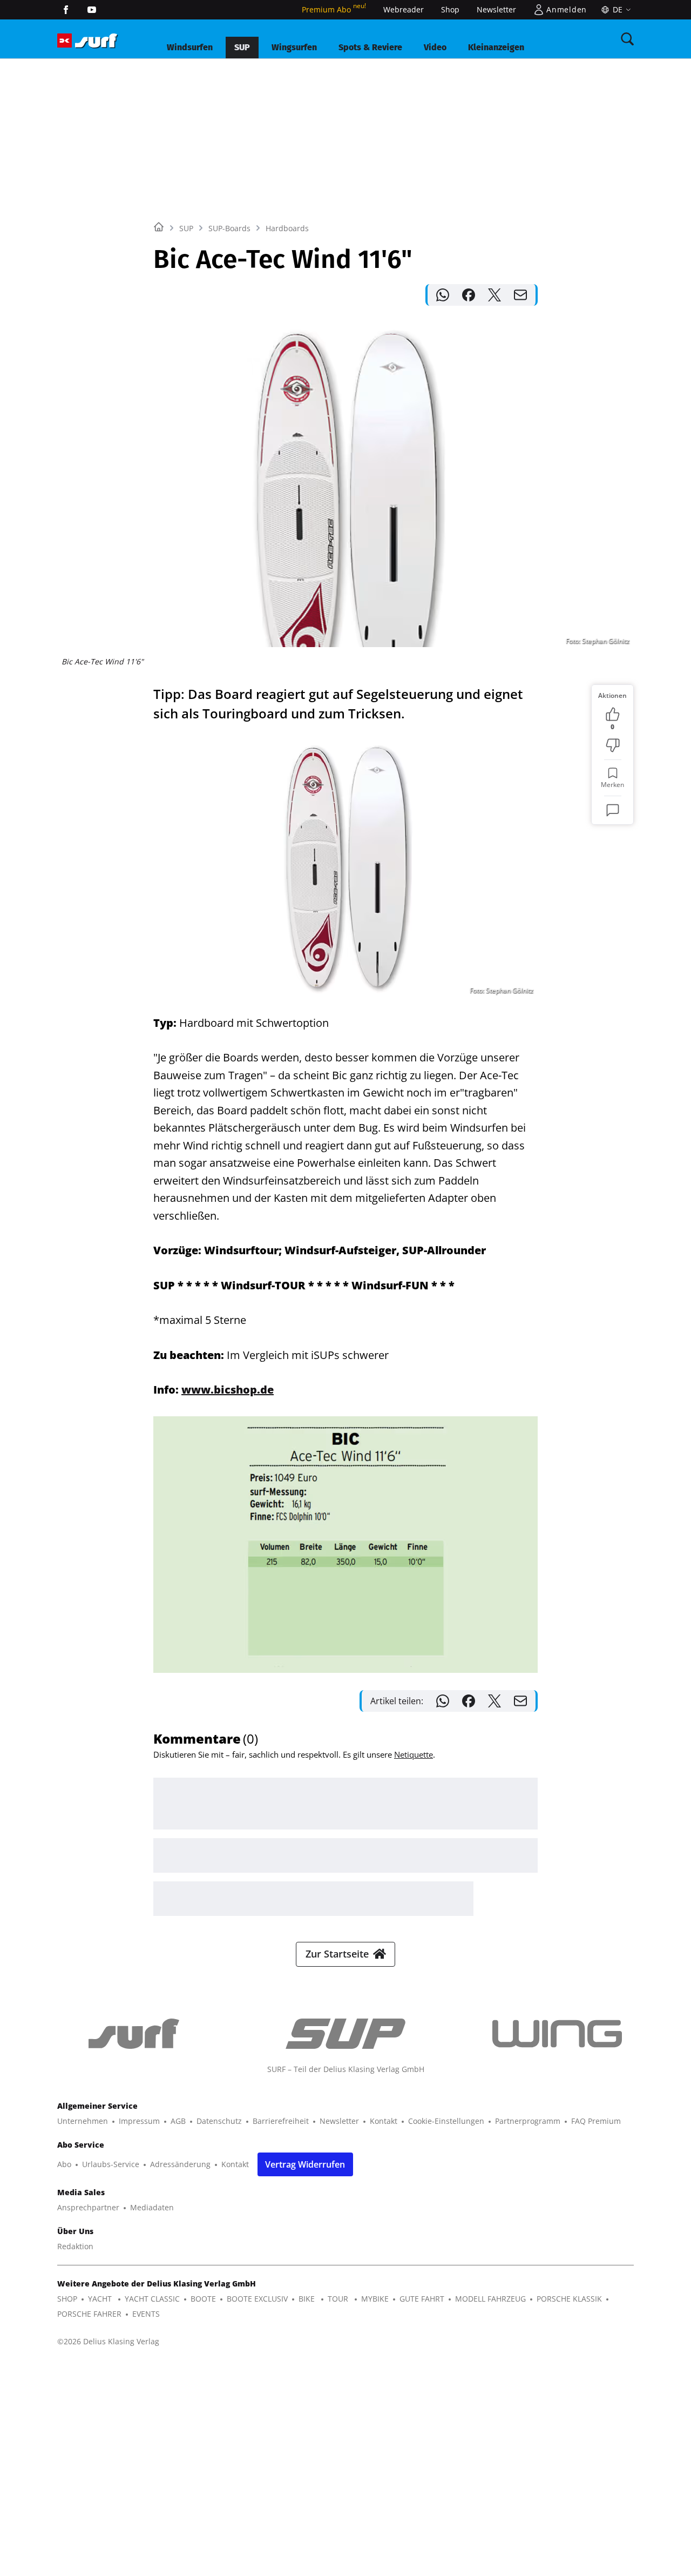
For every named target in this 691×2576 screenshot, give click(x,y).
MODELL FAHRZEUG (490, 2299)
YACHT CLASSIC (152, 2299)
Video (435, 47)
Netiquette (414, 1754)
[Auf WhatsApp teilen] (443, 295)
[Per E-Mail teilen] (520, 295)
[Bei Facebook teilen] (469, 295)
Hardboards (287, 228)
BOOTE (203, 2299)
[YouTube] (92, 10)
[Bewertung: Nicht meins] (613, 745)
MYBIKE (375, 2299)
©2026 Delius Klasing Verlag (108, 2341)
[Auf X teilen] (494, 295)
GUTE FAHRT (422, 2299)
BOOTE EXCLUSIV (257, 2299)
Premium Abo (334, 9)
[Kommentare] (613, 810)
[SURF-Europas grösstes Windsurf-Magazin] (96, 41)
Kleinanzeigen (496, 47)
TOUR (339, 2299)
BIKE (308, 2299)
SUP (242, 47)
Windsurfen (190, 47)
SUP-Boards (229, 228)
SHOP (67, 2299)
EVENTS (146, 2314)
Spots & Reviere (370, 47)
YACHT (101, 2299)
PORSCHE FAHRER (89, 2314)
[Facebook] (66, 10)
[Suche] (627, 39)
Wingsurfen (294, 47)
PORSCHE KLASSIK (569, 2299)
